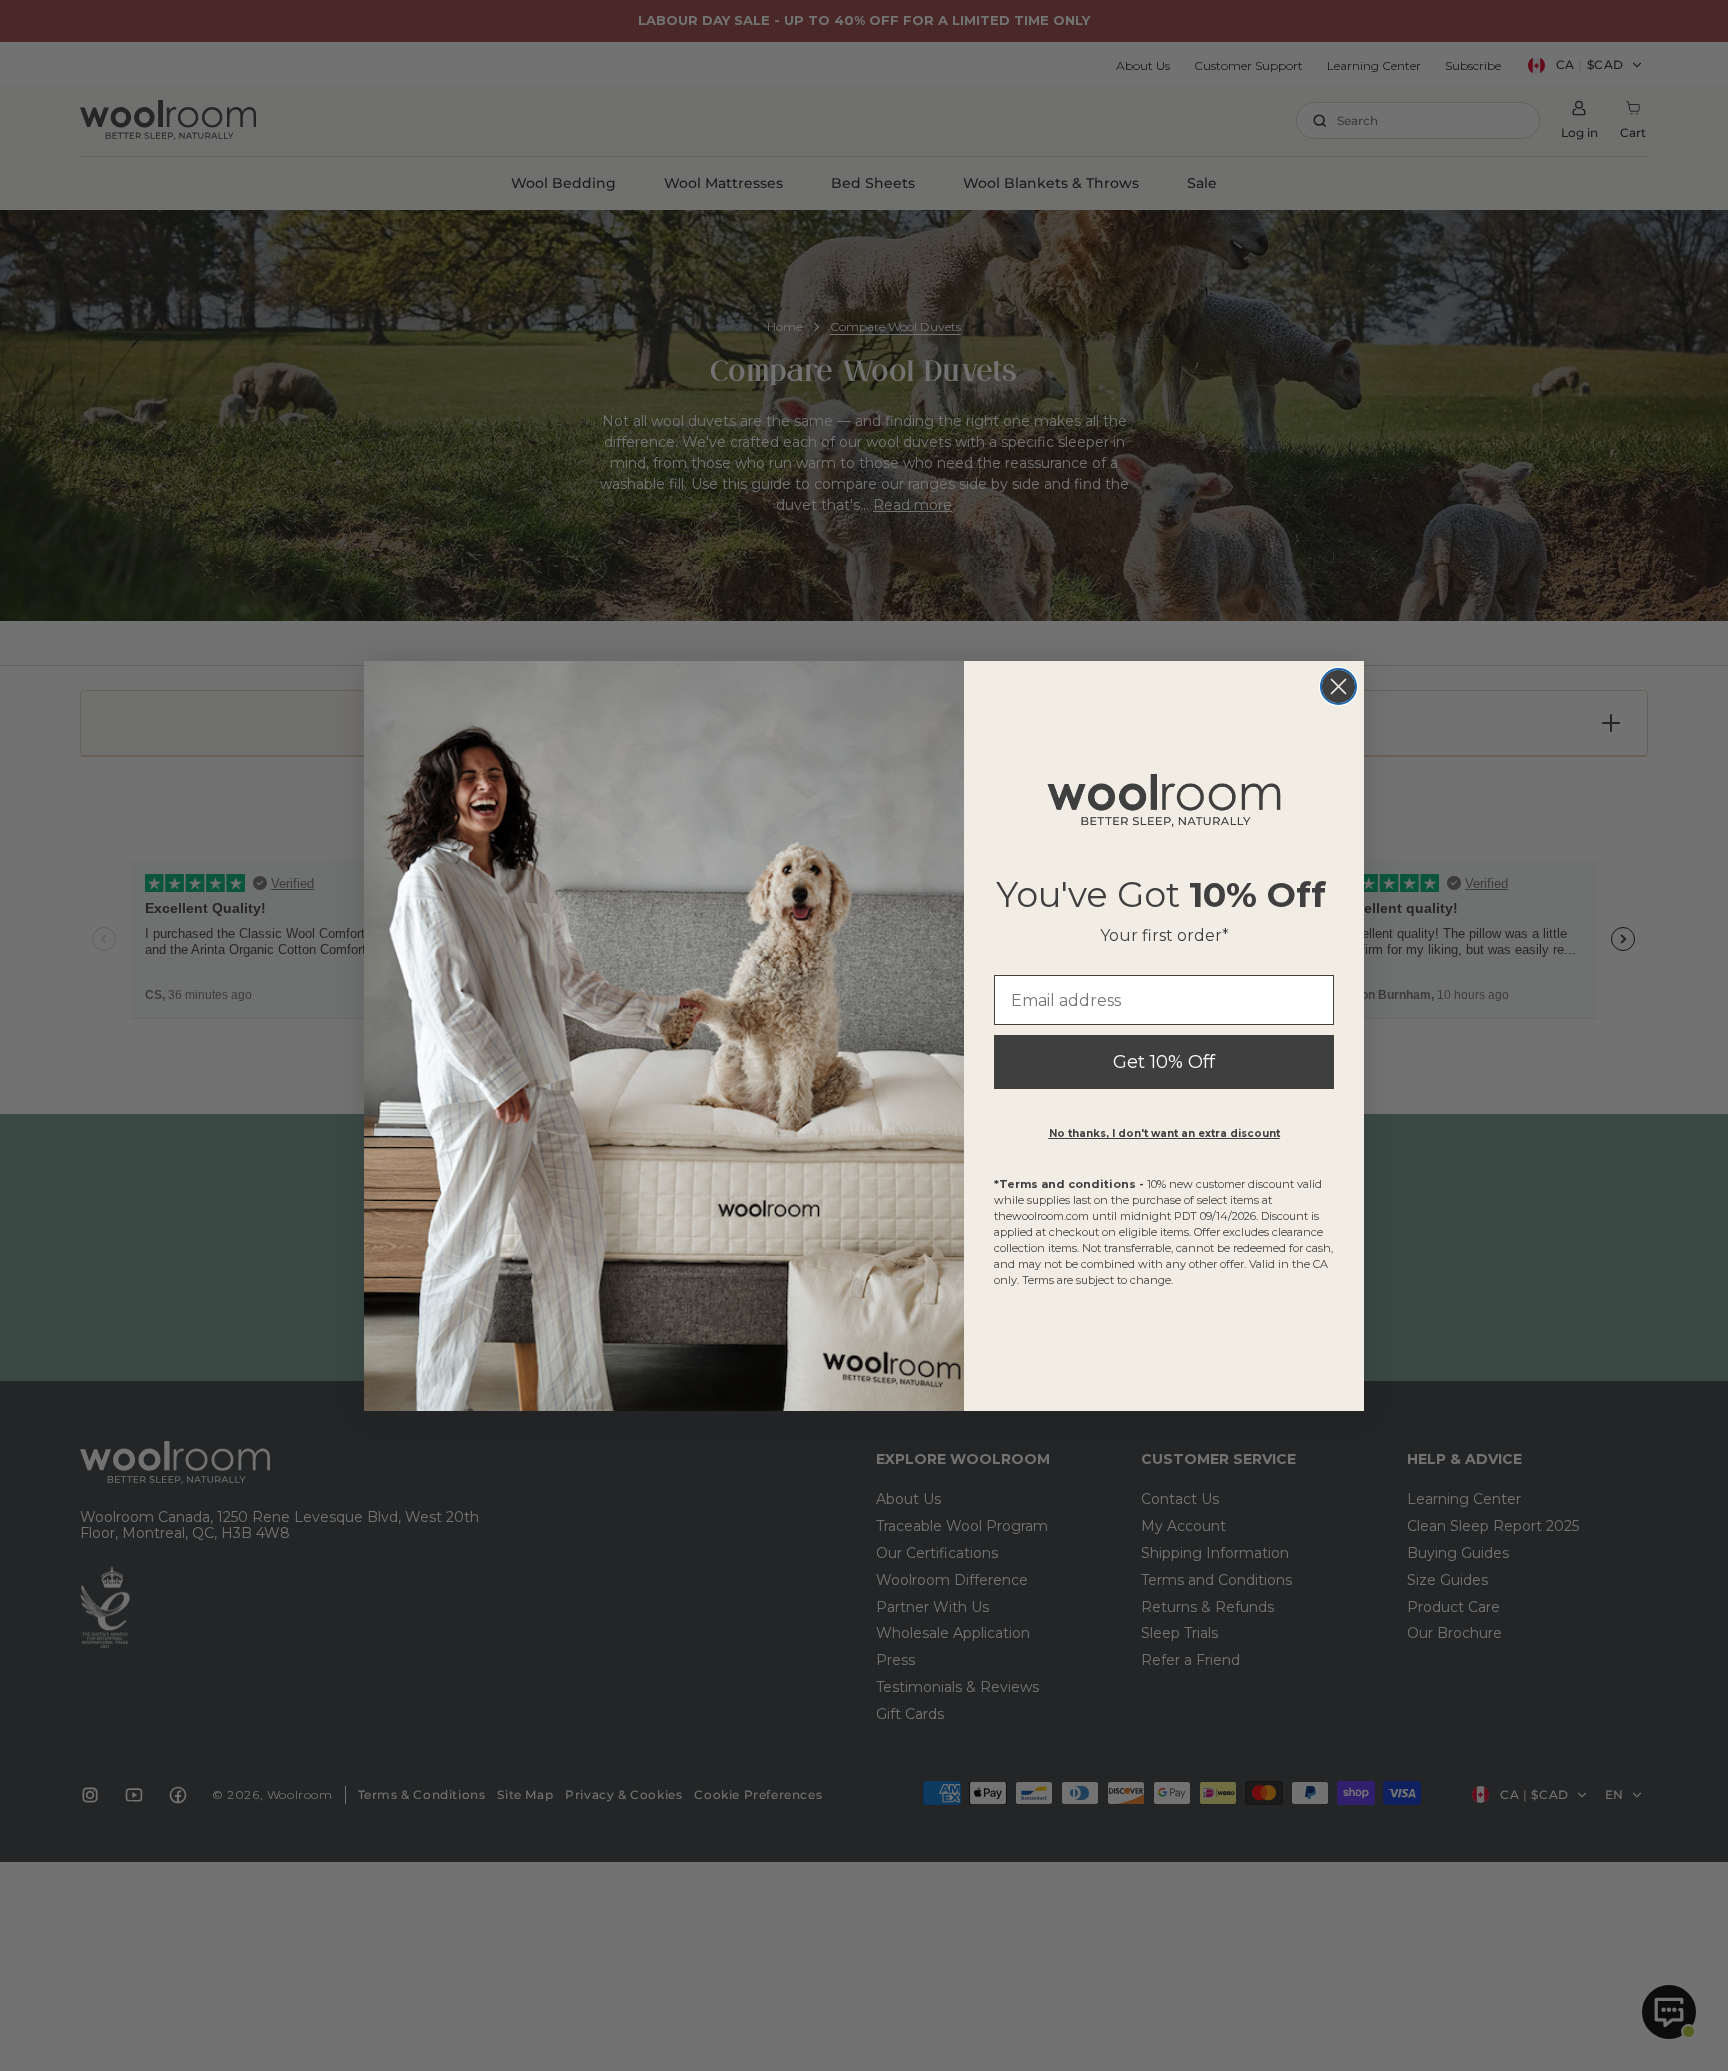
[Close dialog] (1338, 686)
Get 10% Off (1164, 1062)
